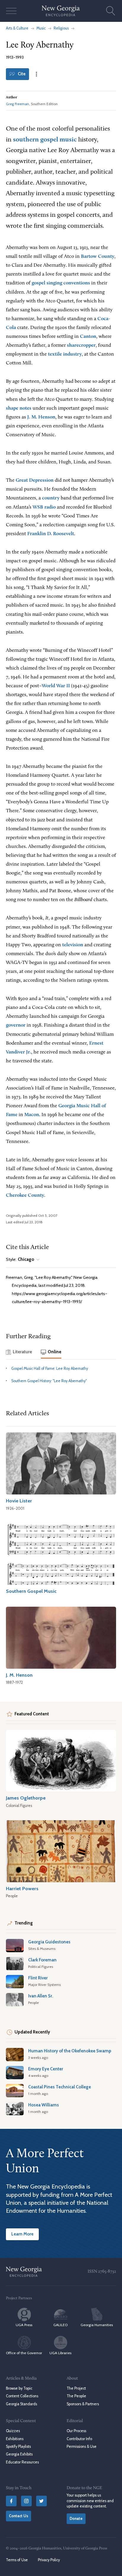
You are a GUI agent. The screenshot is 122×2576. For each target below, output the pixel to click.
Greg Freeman (17, 104)
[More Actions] (36, 74)
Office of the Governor (24, 2353)
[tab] (19, 1353)
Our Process (76, 2431)
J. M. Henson (41, 417)
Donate (76, 2519)
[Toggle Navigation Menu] (11, 11)
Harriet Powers (22, 1888)
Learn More (22, 2234)
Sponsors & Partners (83, 2404)
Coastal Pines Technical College (60, 2087)
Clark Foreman (42, 1960)
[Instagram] (26, 2501)
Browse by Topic (19, 2388)
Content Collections (22, 2396)
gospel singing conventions (61, 283)
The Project (76, 2388)
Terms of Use (17, 2560)
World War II (56, 686)
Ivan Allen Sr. (41, 1996)
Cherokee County (25, 1195)
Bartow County (98, 257)
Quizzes (13, 2431)
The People (76, 2396)
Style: (20, 1259)
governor (16, 1025)
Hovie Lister (19, 1501)
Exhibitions (15, 2439)
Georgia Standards (21, 2404)
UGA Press (24, 2325)
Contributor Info (79, 2439)
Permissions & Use (82, 2446)
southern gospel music (45, 140)
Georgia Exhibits (19, 2454)
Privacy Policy (49, 2560)
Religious (61, 28)
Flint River (38, 1978)
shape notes (19, 408)
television (73, 945)
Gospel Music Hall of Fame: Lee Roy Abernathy (50, 1368)
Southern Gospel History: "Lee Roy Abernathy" (49, 1381)
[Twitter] (41, 2501)
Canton (88, 337)
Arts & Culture (17, 28)
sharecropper (81, 345)
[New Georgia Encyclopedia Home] (61, 11)
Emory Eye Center (46, 2069)
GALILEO (60, 2325)
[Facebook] (11, 2501)
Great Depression (35, 480)
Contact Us (19, 2516)
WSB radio (44, 507)
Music (41, 28)
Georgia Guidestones (49, 1942)
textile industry (65, 354)
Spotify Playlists (18, 2446)
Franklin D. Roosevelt (51, 534)
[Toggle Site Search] (111, 11)
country (51, 498)
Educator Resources (22, 2462)
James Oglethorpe (26, 1798)
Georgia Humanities (97, 2325)
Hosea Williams (44, 2105)
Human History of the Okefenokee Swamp (70, 2051)
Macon (32, 1115)
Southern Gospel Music (31, 1591)
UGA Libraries (60, 2353)
